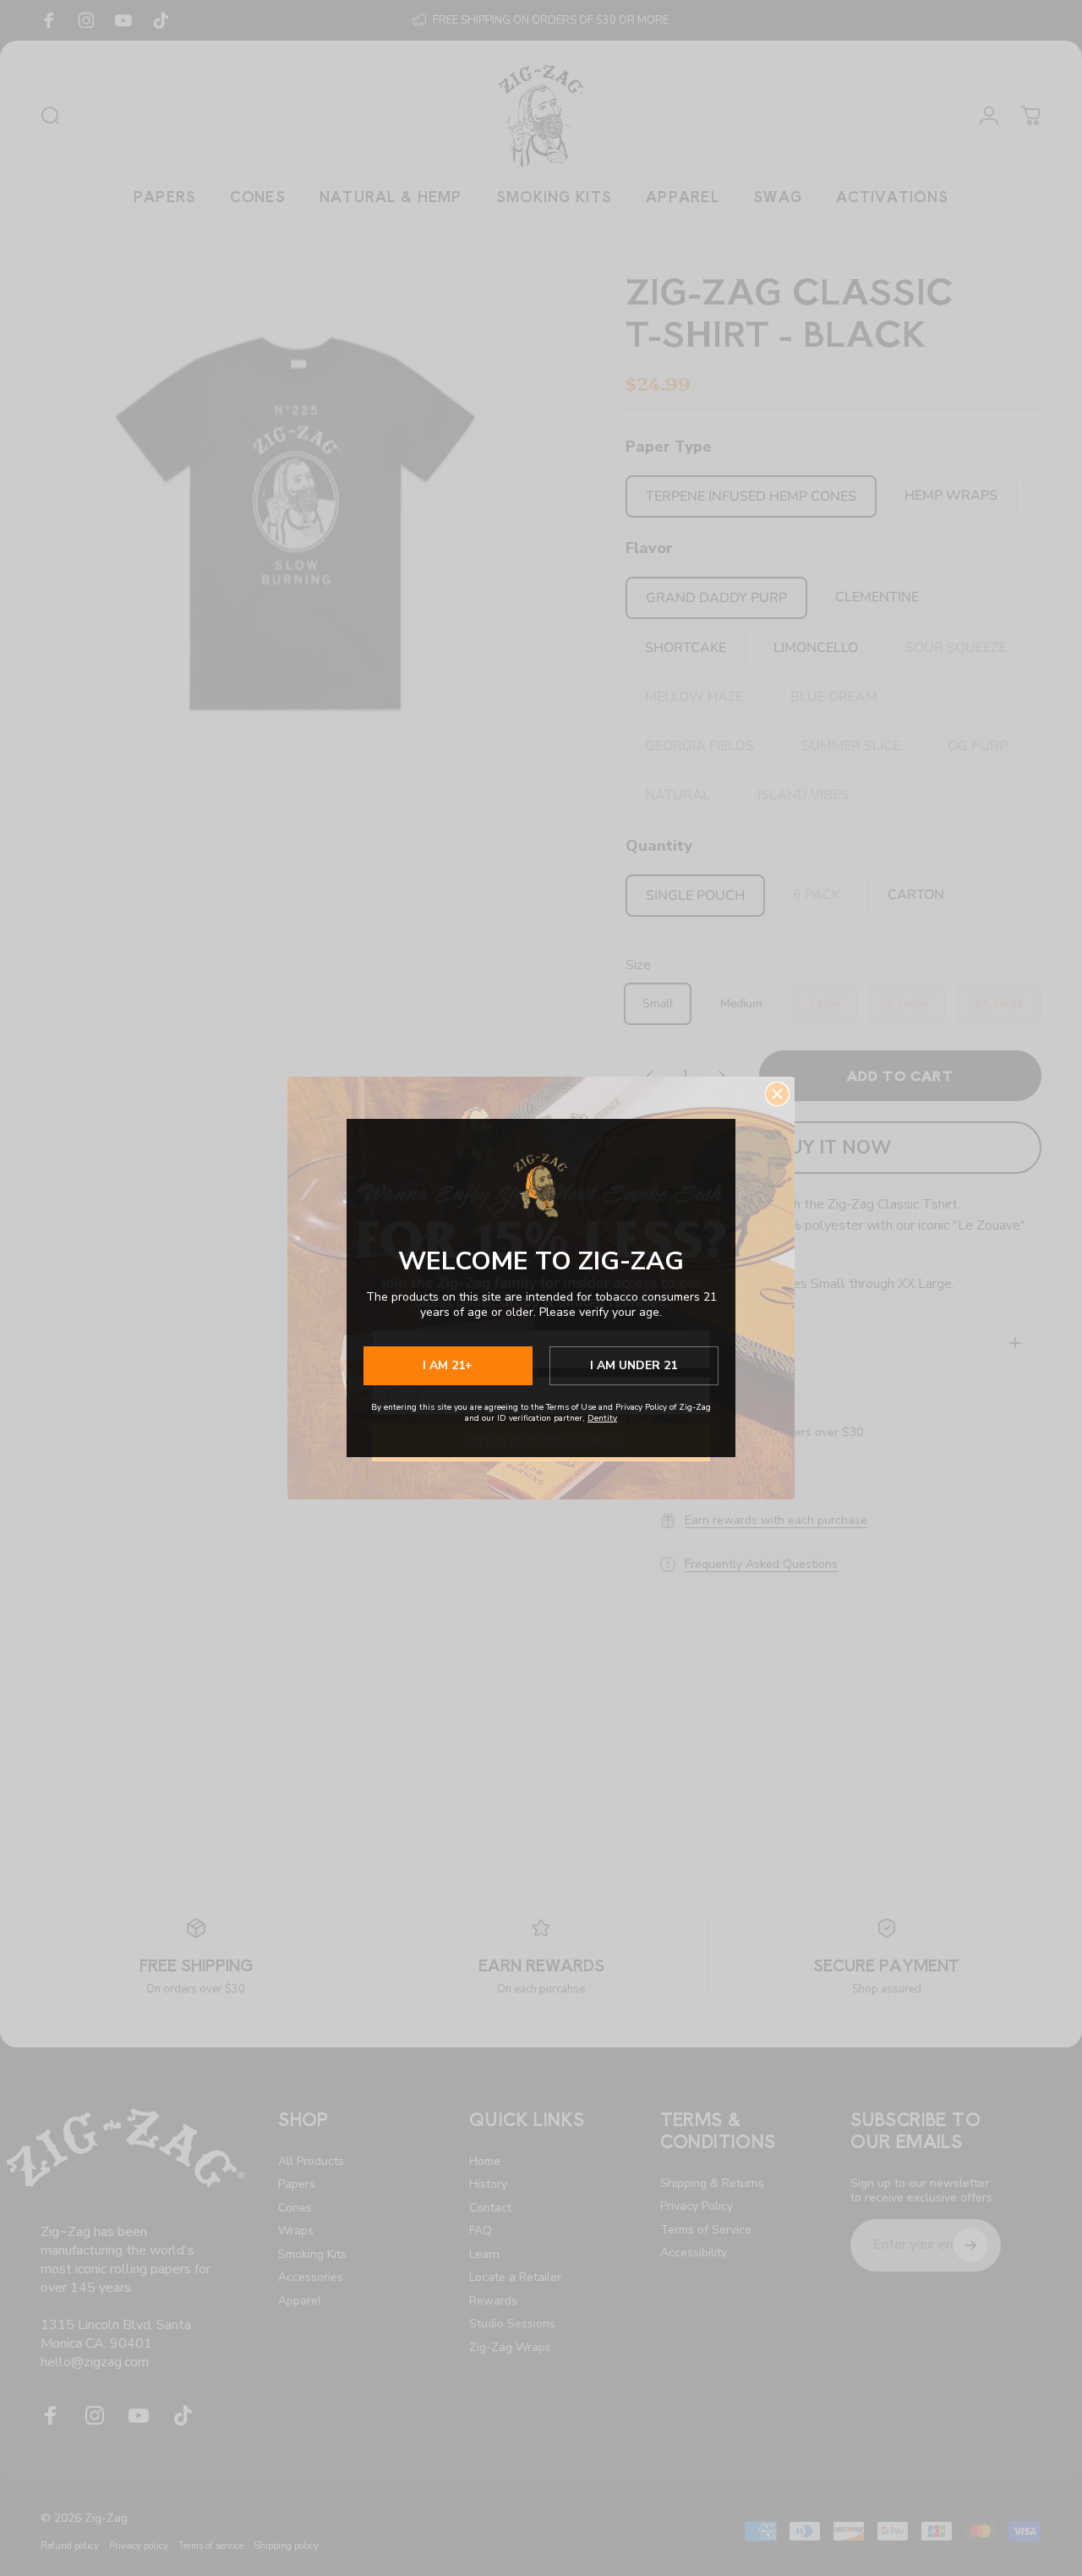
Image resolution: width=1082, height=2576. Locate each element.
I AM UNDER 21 (634, 1365)
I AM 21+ (448, 1365)
